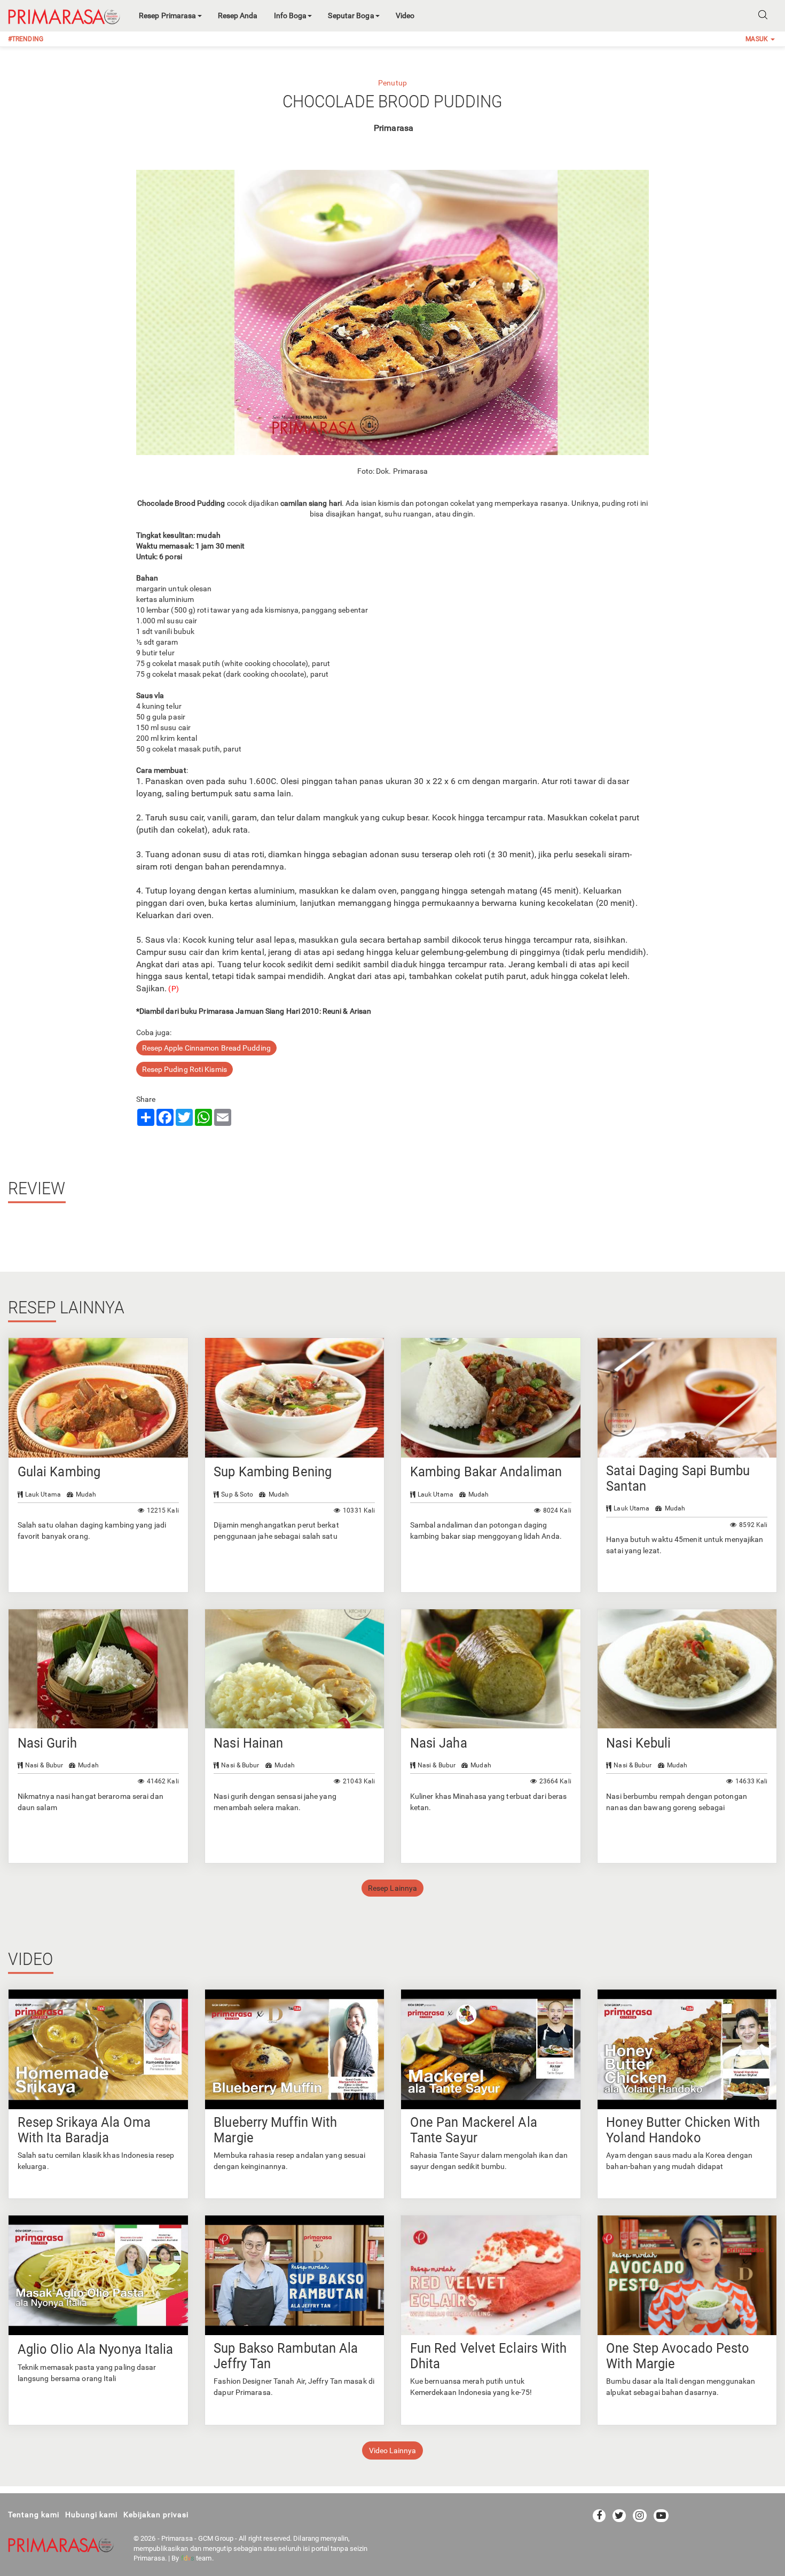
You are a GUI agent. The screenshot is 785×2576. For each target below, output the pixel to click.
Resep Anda (238, 15)
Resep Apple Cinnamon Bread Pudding (206, 1048)
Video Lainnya (392, 2450)
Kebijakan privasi (156, 2515)
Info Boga (291, 15)
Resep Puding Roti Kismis (185, 1069)
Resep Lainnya (392, 1888)
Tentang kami (34, 2515)
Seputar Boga (351, 15)
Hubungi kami (91, 2515)
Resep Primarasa (168, 15)
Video (405, 15)
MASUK (757, 39)
